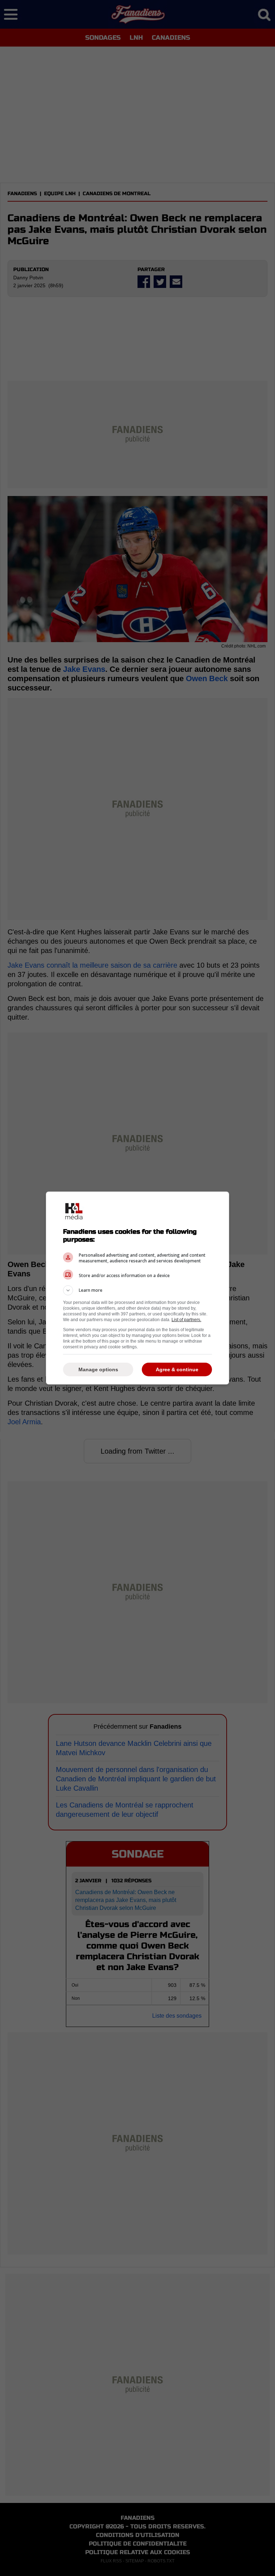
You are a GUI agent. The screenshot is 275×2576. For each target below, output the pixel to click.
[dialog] (137, 1288)
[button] (137, 1290)
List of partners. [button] (186, 1320)
